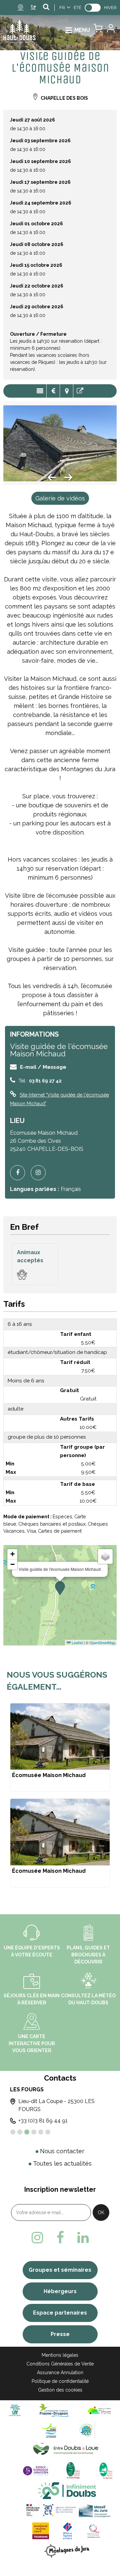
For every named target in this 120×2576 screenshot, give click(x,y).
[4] (34, 2132)
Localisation (66, 391)
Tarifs (53, 391)
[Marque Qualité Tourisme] (94, 2531)
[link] (93, 8)
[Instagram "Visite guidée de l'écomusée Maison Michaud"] (41, 1173)
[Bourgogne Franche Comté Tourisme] (41, 2531)
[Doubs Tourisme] (67, 2490)
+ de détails (60, 1748)
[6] (48, 2132)
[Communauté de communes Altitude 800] (87, 2430)
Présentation (40, 391)
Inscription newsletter (60, 2189)
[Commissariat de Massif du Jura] (67, 2511)
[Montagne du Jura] (67, 2551)
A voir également (80, 391)
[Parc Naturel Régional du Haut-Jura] (104, 2470)
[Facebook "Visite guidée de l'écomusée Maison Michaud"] (20, 1173)
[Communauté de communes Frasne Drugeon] (54, 2410)
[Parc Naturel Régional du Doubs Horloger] (73, 2470)
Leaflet (77, 1642)
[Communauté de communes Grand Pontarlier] (51, 2430)
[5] (41, 2132)
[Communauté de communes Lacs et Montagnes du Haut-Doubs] (99, 2410)
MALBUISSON (59, 2089)
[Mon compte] (110, 30)
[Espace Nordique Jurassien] (36, 2470)
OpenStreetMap (102, 1642)
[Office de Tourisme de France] (68, 2531)
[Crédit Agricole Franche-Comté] (15, 2410)
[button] (98, 30)
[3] (27, 2132)
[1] (13, 2132)
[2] (20, 2132)
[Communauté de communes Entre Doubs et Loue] (67, 2450)
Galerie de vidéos (60, 498)
